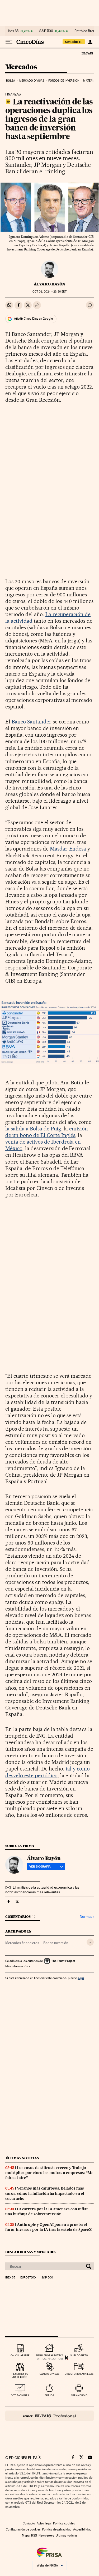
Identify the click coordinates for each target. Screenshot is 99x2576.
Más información (17, 1966)
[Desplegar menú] (9, 42)
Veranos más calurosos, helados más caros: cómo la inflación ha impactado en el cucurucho (45, 2193)
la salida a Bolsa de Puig (33, 1129)
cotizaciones (20, 2395)
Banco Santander (32, 722)
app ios (49, 2395)
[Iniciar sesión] (90, 42)
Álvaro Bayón (49, 284)
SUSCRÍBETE (74, 42)
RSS (34, 2535)
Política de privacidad (57, 2529)
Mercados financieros (22, 1943)
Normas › (87, 1917)
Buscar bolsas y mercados (31, 2252)
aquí (81, 1978)
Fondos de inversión (64, 81)
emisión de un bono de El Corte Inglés (47, 1132)
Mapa (26, 2535)
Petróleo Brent (85, 31)
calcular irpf (20, 2355)
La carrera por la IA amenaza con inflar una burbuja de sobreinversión (47, 2212)
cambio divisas (49, 2374)
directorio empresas (79, 2374)
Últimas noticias (22, 2158)
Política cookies (64, 2523)
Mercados (21, 67)
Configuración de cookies (23, 2529)
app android (79, 2395)
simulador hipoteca (49, 2355)
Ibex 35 (13, 31)
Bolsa (11, 81)
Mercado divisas (32, 81)
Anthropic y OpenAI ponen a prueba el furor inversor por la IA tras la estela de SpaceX (48, 2227)
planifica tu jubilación (20, 2375)
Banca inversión (56, 1943)
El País (87, 53)
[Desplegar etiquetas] (90, 1942)
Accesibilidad (82, 2529)
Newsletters (46, 2535)
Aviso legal (44, 2523)
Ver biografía (40, 1866)
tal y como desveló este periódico (48, 1772)
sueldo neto (79, 2355)
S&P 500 (46, 31)
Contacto (29, 2523)
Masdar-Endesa (68, 849)
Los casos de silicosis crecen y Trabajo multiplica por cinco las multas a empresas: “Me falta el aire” (49, 2173)
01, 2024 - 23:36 (49, 292)
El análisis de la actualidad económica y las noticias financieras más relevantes (42, 1890)
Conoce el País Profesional (49, 2416)
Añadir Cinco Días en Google (33, 319)
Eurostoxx (28, 2278)
